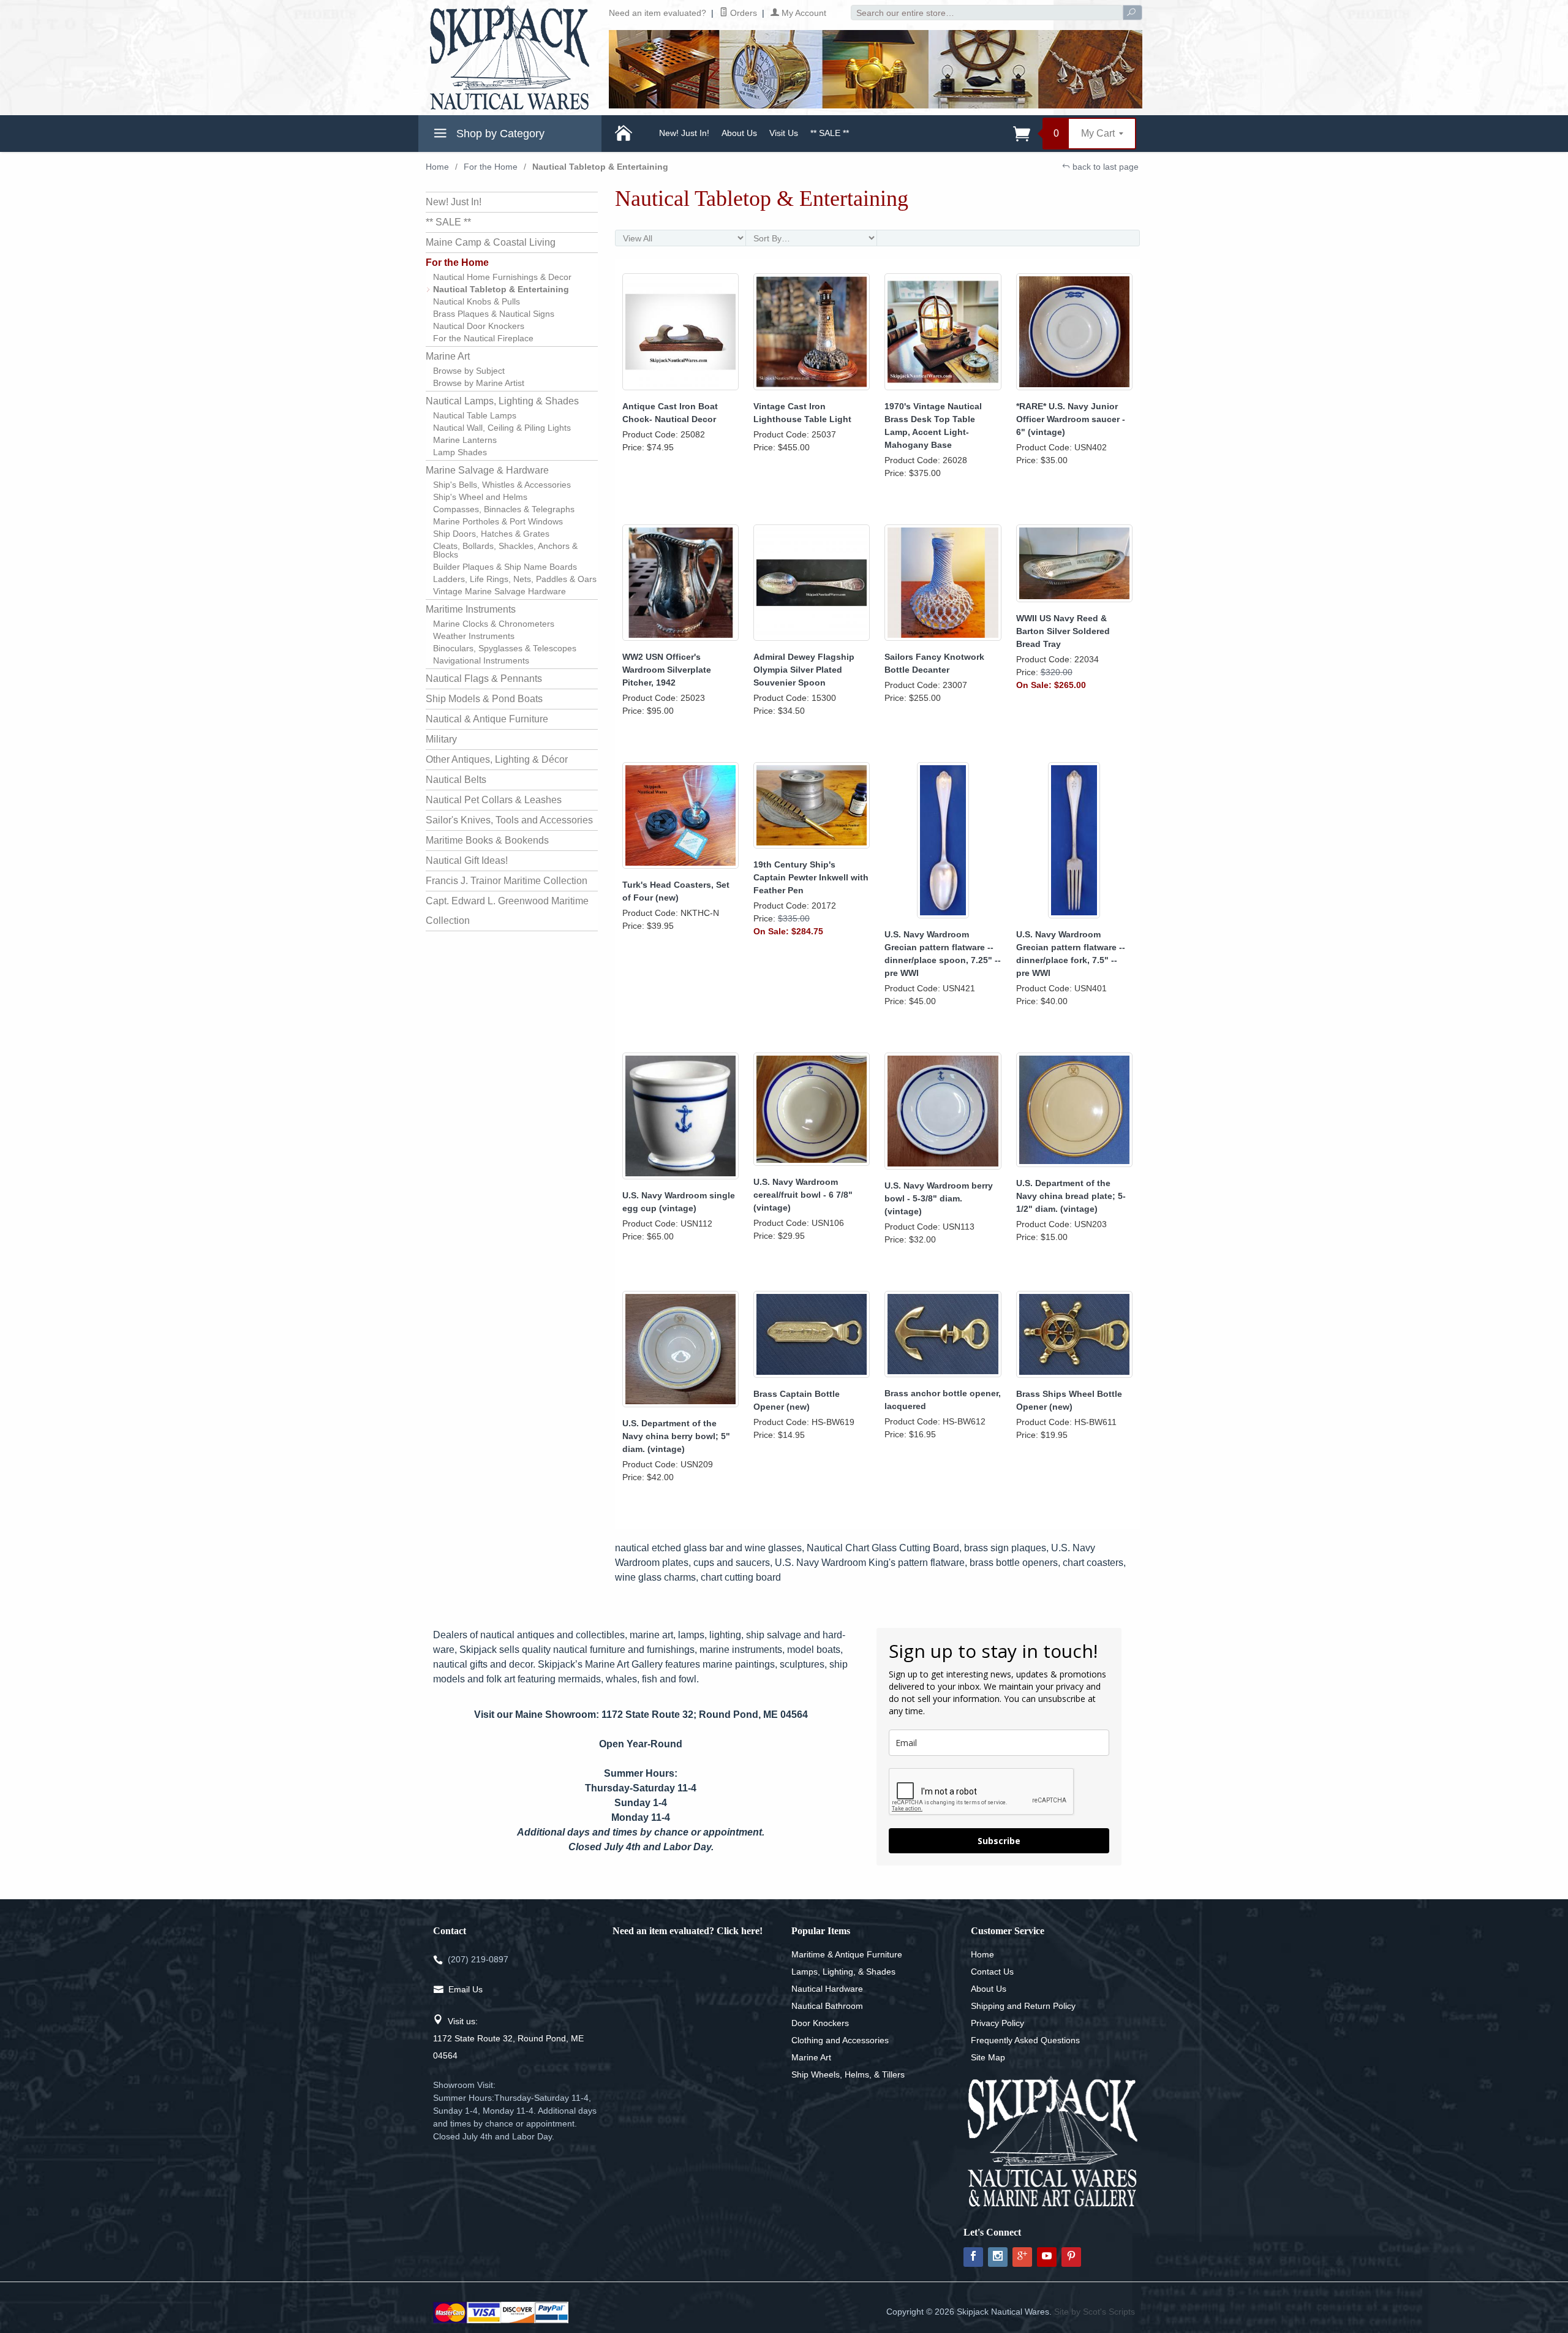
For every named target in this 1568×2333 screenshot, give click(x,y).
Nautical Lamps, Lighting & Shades (502, 401)
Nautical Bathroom (827, 2006)
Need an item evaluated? (658, 13)
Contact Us (992, 1972)
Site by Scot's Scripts (1095, 2312)
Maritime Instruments (471, 609)
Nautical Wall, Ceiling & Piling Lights (502, 428)
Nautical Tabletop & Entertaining (501, 289)
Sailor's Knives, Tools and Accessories (509, 820)
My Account (803, 13)
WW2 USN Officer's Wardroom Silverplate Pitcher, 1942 (667, 670)
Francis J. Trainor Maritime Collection (507, 881)
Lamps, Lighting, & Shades (843, 1972)
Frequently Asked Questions (1025, 2040)
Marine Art (448, 356)
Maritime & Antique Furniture (847, 1954)
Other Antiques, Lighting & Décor (497, 759)
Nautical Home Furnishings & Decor (502, 277)
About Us (739, 133)
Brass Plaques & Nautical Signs (494, 314)
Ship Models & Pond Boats (484, 699)
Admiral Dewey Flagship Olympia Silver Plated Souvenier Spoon (804, 670)
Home (437, 167)
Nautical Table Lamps (475, 415)
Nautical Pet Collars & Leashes (494, 800)
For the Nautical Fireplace (483, 338)
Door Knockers (820, 2023)
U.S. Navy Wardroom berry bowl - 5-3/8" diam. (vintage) (939, 1198)
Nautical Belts (456, 780)
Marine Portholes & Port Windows (498, 521)
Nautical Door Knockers (479, 326)
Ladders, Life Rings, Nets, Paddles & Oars (515, 579)
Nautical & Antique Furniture (487, 719)
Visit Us (784, 133)
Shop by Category (499, 134)
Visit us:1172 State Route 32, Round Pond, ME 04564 (508, 2038)
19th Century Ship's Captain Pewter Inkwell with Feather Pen (811, 877)
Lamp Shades (460, 452)
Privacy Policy (997, 2023)
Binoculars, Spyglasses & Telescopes (505, 648)
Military (441, 739)
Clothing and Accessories (840, 2040)
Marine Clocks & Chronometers (494, 624)
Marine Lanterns (465, 440)
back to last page (1104, 167)
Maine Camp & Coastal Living (491, 242)
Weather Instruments (474, 636)
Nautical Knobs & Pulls (477, 301)
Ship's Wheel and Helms (480, 497)
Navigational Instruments (481, 660)
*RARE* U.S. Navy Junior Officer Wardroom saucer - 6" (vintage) (1071, 419)
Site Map (988, 2057)
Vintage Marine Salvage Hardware (499, 591)
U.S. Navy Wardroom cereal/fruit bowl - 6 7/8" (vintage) (803, 1195)
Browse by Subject (469, 371)
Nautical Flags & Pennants (484, 679)
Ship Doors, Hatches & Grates (491, 534)
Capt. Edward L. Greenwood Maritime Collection (507, 911)
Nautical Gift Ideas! (467, 860)
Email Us (466, 1989)
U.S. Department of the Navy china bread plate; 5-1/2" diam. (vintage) (1071, 1196)
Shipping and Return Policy (1023, 2006)
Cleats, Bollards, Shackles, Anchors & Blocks (505, 550)
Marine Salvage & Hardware (487, 470)
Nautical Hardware (827, 1989)
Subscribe (999, 1841)
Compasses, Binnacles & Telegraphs (504, 509)
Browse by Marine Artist (479, 383)
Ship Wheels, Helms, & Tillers (848, 2074)
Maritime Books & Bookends (487, 840)
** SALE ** (830, 133)
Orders (742, 13)
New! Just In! (684, 133)
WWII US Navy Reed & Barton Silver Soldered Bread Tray (1063, 631)
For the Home (491, 167)
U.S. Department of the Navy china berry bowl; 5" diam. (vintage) (676, 1436)
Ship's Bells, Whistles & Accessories (502, 485)
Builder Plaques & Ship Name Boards (505, 567)
